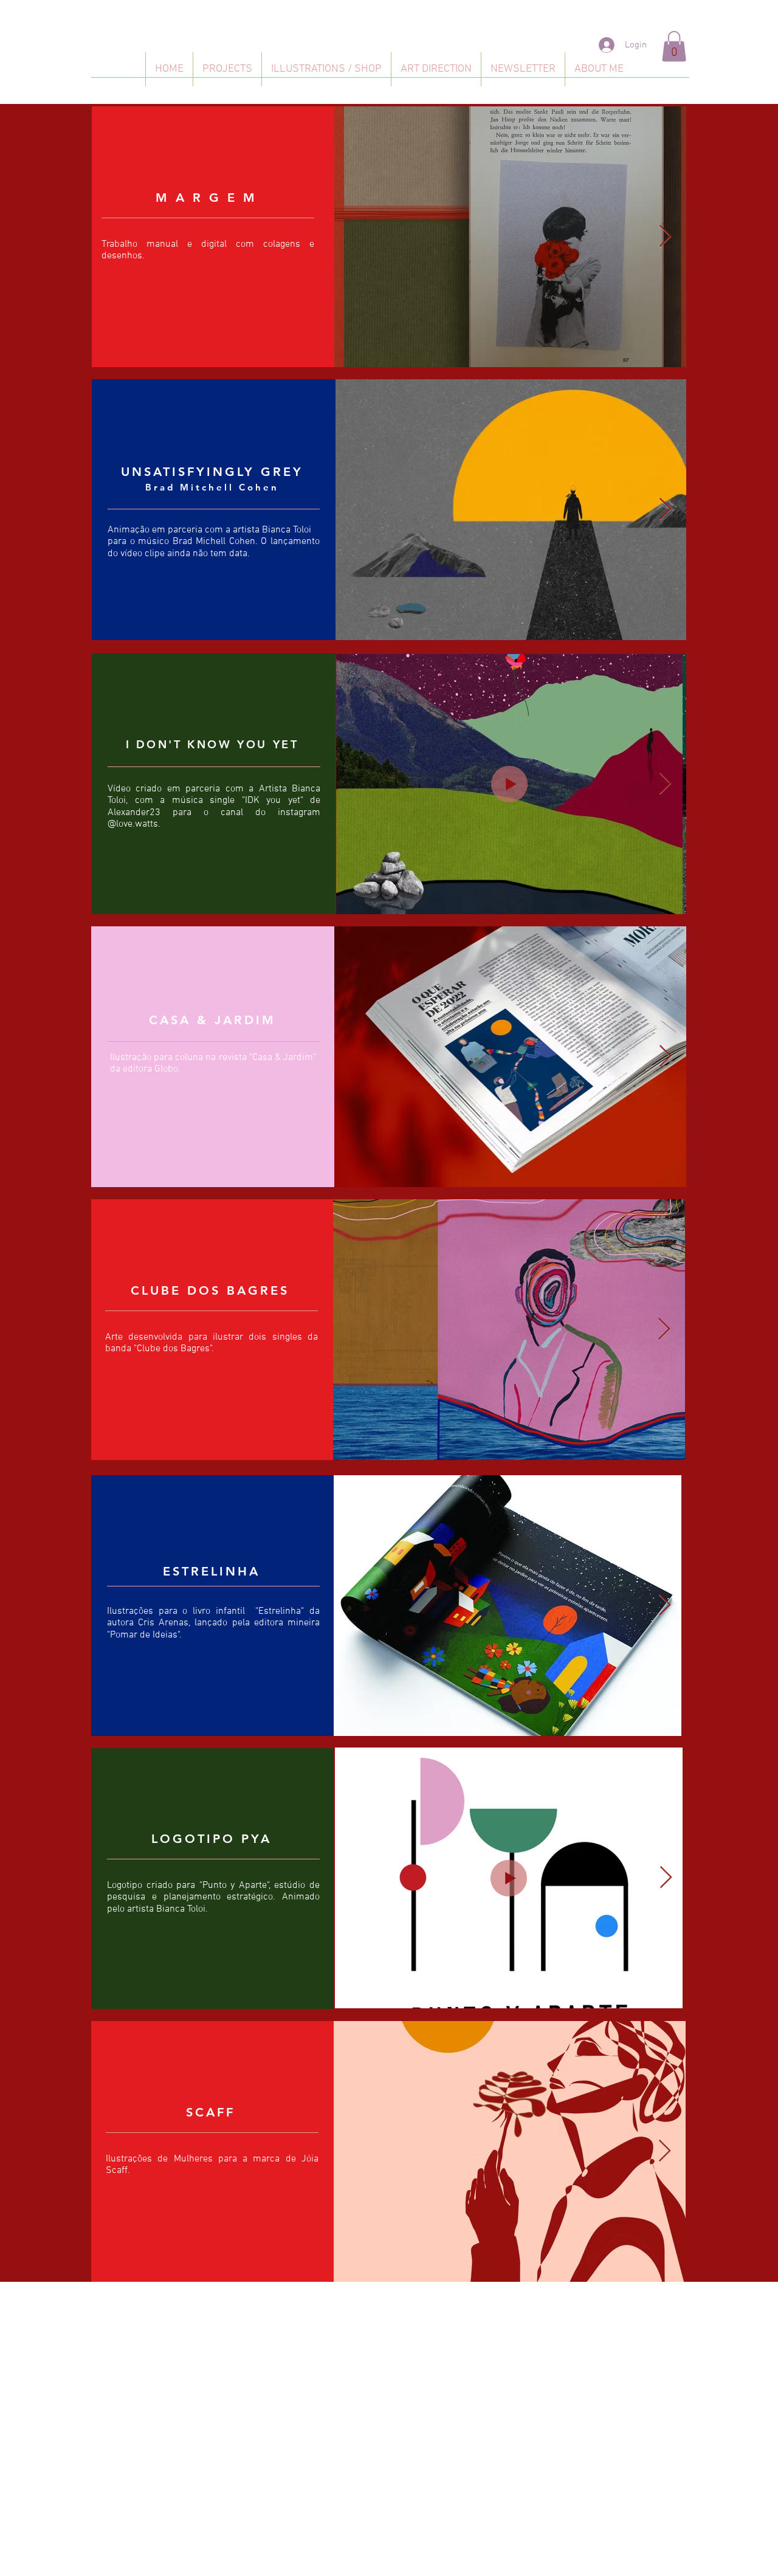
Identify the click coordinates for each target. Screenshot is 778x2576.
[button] (674, 46)
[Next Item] (665, 237)
